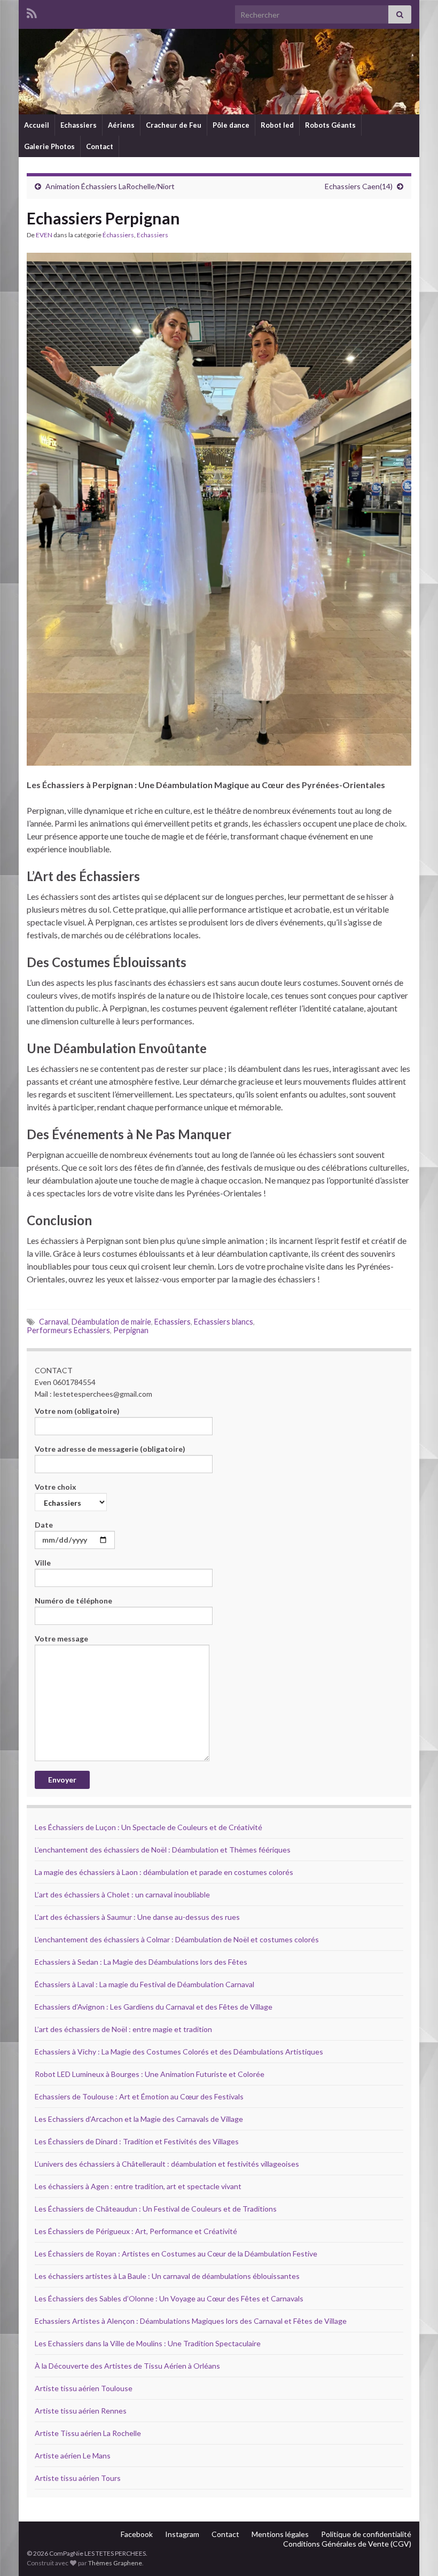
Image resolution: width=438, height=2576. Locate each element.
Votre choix (56, 1487)
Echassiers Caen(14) (359, 186)
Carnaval (54, 1322)
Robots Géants (330, 125)
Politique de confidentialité (366, 2534)
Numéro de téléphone (73, 1601)
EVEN (44, 235)
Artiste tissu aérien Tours (78, 2478)
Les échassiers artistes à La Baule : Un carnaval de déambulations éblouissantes (167, 2276)
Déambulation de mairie (111, 1322)
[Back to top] (414, 2552)
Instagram (182, 2534)
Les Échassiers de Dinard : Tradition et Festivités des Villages (137, 2141)
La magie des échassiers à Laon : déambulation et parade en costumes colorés (164, 1872)
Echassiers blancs (224, 1322)
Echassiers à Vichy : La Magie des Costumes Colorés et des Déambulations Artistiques (179, 2052)
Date (44, 1525)
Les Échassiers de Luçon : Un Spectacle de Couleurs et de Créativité (148, 1827)
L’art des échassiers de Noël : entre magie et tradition (123, 2029)
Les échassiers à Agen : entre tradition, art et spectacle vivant (138, 2186)
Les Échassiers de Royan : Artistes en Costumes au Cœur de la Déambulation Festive (176, 2254)
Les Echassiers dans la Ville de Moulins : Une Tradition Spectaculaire (148, 2343)
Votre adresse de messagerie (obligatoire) (110, 1449)
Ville (43, 1563)
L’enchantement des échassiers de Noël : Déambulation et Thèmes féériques (163, 1850)
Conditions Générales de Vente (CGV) (347, 2544)
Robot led (277, 125)
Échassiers (118, 235)
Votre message (61, 1639)
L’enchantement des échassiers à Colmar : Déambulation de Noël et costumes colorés (177, 1939)
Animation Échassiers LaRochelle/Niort (110, 186)
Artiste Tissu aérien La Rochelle (88, 2433)
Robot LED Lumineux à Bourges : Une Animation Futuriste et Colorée (150, 2074)
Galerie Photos (49, 146)
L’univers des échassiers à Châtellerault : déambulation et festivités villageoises (167, 2164)
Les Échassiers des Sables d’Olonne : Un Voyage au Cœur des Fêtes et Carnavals (169, 2298)
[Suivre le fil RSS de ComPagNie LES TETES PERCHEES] (32, 11)
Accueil (37, 125)
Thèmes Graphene (115, 2563)
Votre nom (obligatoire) (77, 1411)
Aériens (121, 125)
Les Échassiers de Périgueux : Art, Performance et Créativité (136, 2231)
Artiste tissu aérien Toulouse (84, 2388)
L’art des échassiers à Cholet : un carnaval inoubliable (122, 1894)
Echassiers (79, 125)
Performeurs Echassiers (68, 1330)
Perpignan (131, 1330)
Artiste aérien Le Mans (73, 2456)
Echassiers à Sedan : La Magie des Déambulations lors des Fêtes (141, 1962)
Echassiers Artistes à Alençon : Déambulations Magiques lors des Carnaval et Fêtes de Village (191, 2321)
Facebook (137, 2534)
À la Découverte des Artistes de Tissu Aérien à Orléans (127, 2366)
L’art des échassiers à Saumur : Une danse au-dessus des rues (137, 1917)
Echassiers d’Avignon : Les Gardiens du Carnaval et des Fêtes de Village (154, 2007)
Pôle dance (231, 125)
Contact (100, 146)
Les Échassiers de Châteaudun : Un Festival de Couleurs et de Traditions (156, 2209)
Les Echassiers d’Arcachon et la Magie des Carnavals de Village (139, 2119)
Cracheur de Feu (174, 125)
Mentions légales (280, 2534)
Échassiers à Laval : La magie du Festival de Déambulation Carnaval (144, 1984)
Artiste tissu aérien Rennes (81, 2411)
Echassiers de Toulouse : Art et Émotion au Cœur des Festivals (139, 2096)
